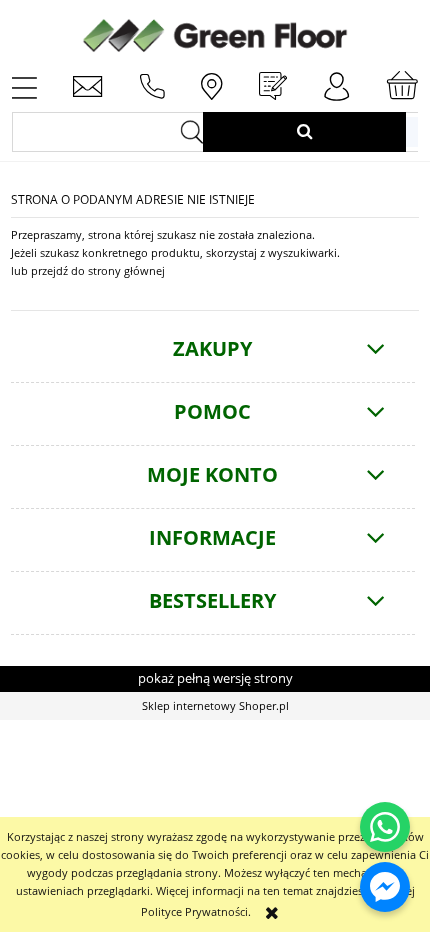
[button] (24, 86)
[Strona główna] (215, 33)
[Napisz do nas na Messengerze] (385, 887)
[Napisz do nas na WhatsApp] (385, 827)
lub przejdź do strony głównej (88, 270)
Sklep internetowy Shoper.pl (215, 705)
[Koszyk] (402, 86)
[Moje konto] (337, 86)
